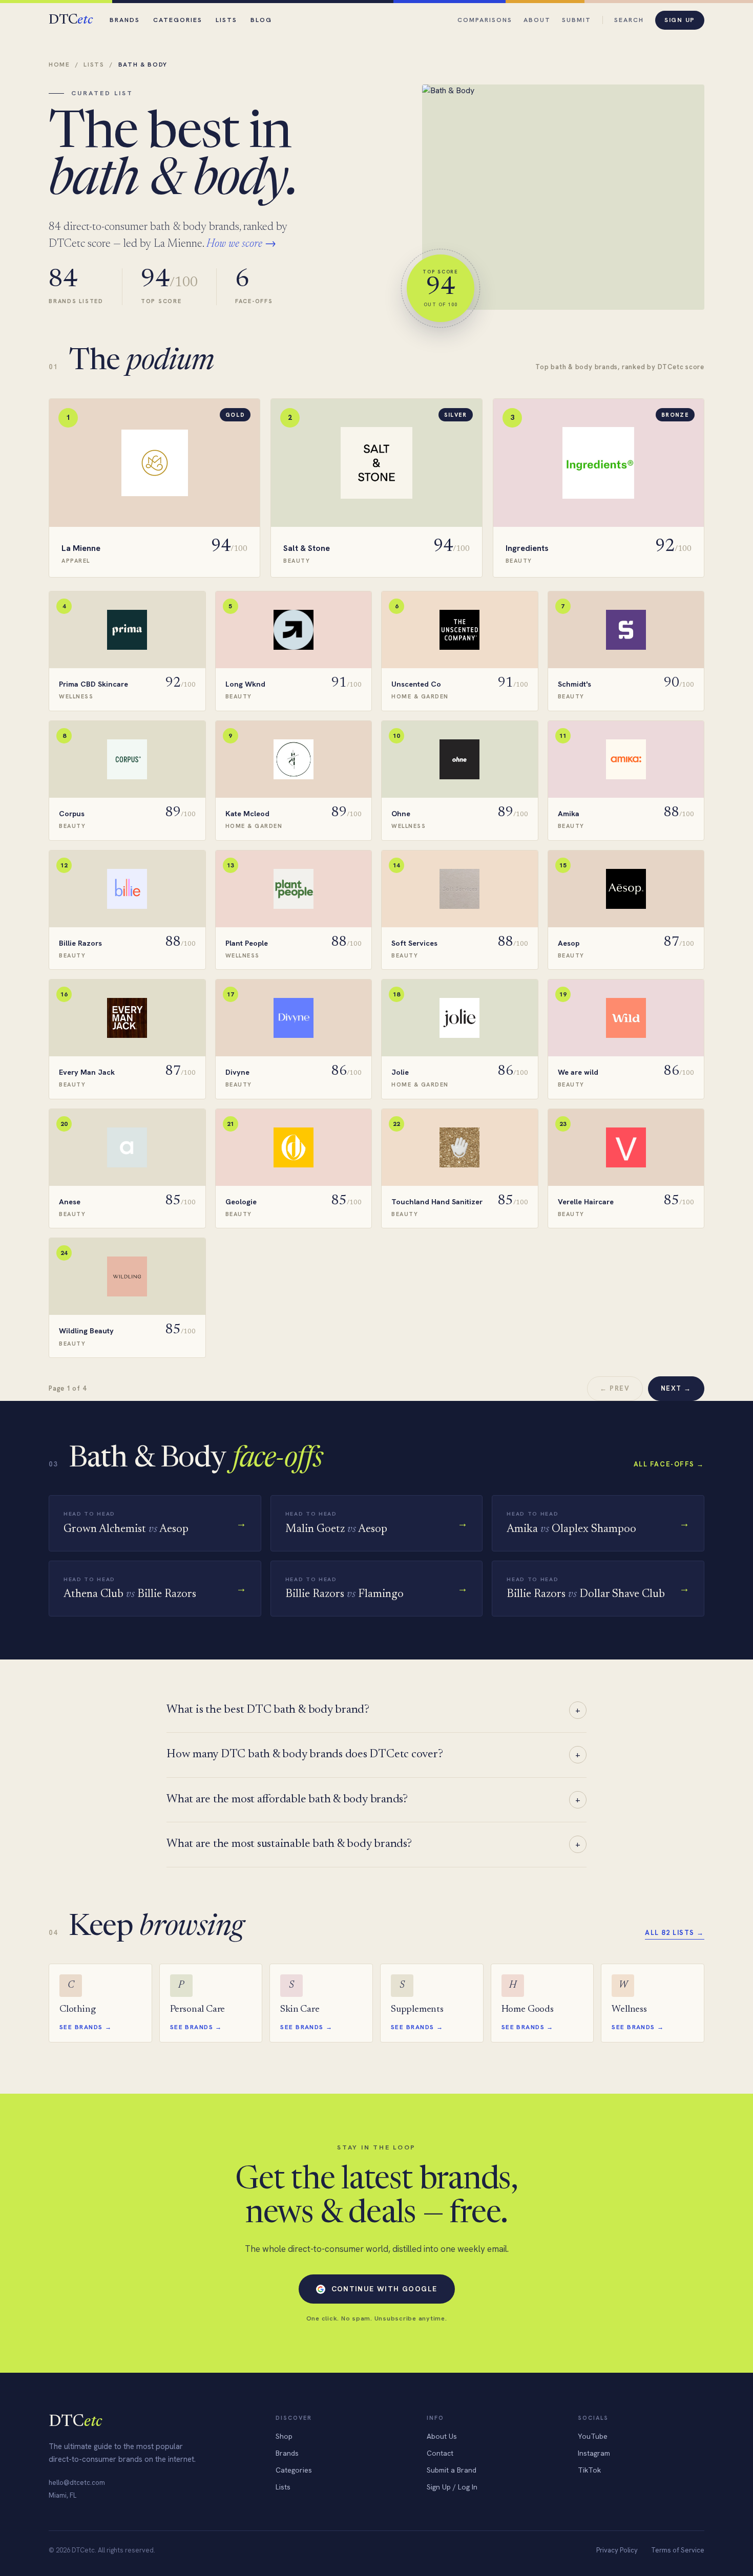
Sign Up (680, 20)
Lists (226, 20)
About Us (442, 2436)
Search (629, 20)
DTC (70, 20)
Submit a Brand (452, 2470)
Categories (178, 20)
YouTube (593, 2436)
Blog (261, 20)
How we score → (241, 244)
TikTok (589, 2470)
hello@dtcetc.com (77, 2483)
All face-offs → (669, 1464)
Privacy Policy (617, 2550)
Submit (577, 20)
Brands (125, 20)
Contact (440, 2453)
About (537, 20)
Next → (676, 1388)
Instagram (594, 2453)
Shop (284, 2436)
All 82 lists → (675, 1933)
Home (59, 65)
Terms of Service (678, 2550)
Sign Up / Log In (452, 2487)
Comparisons (485, 20)
